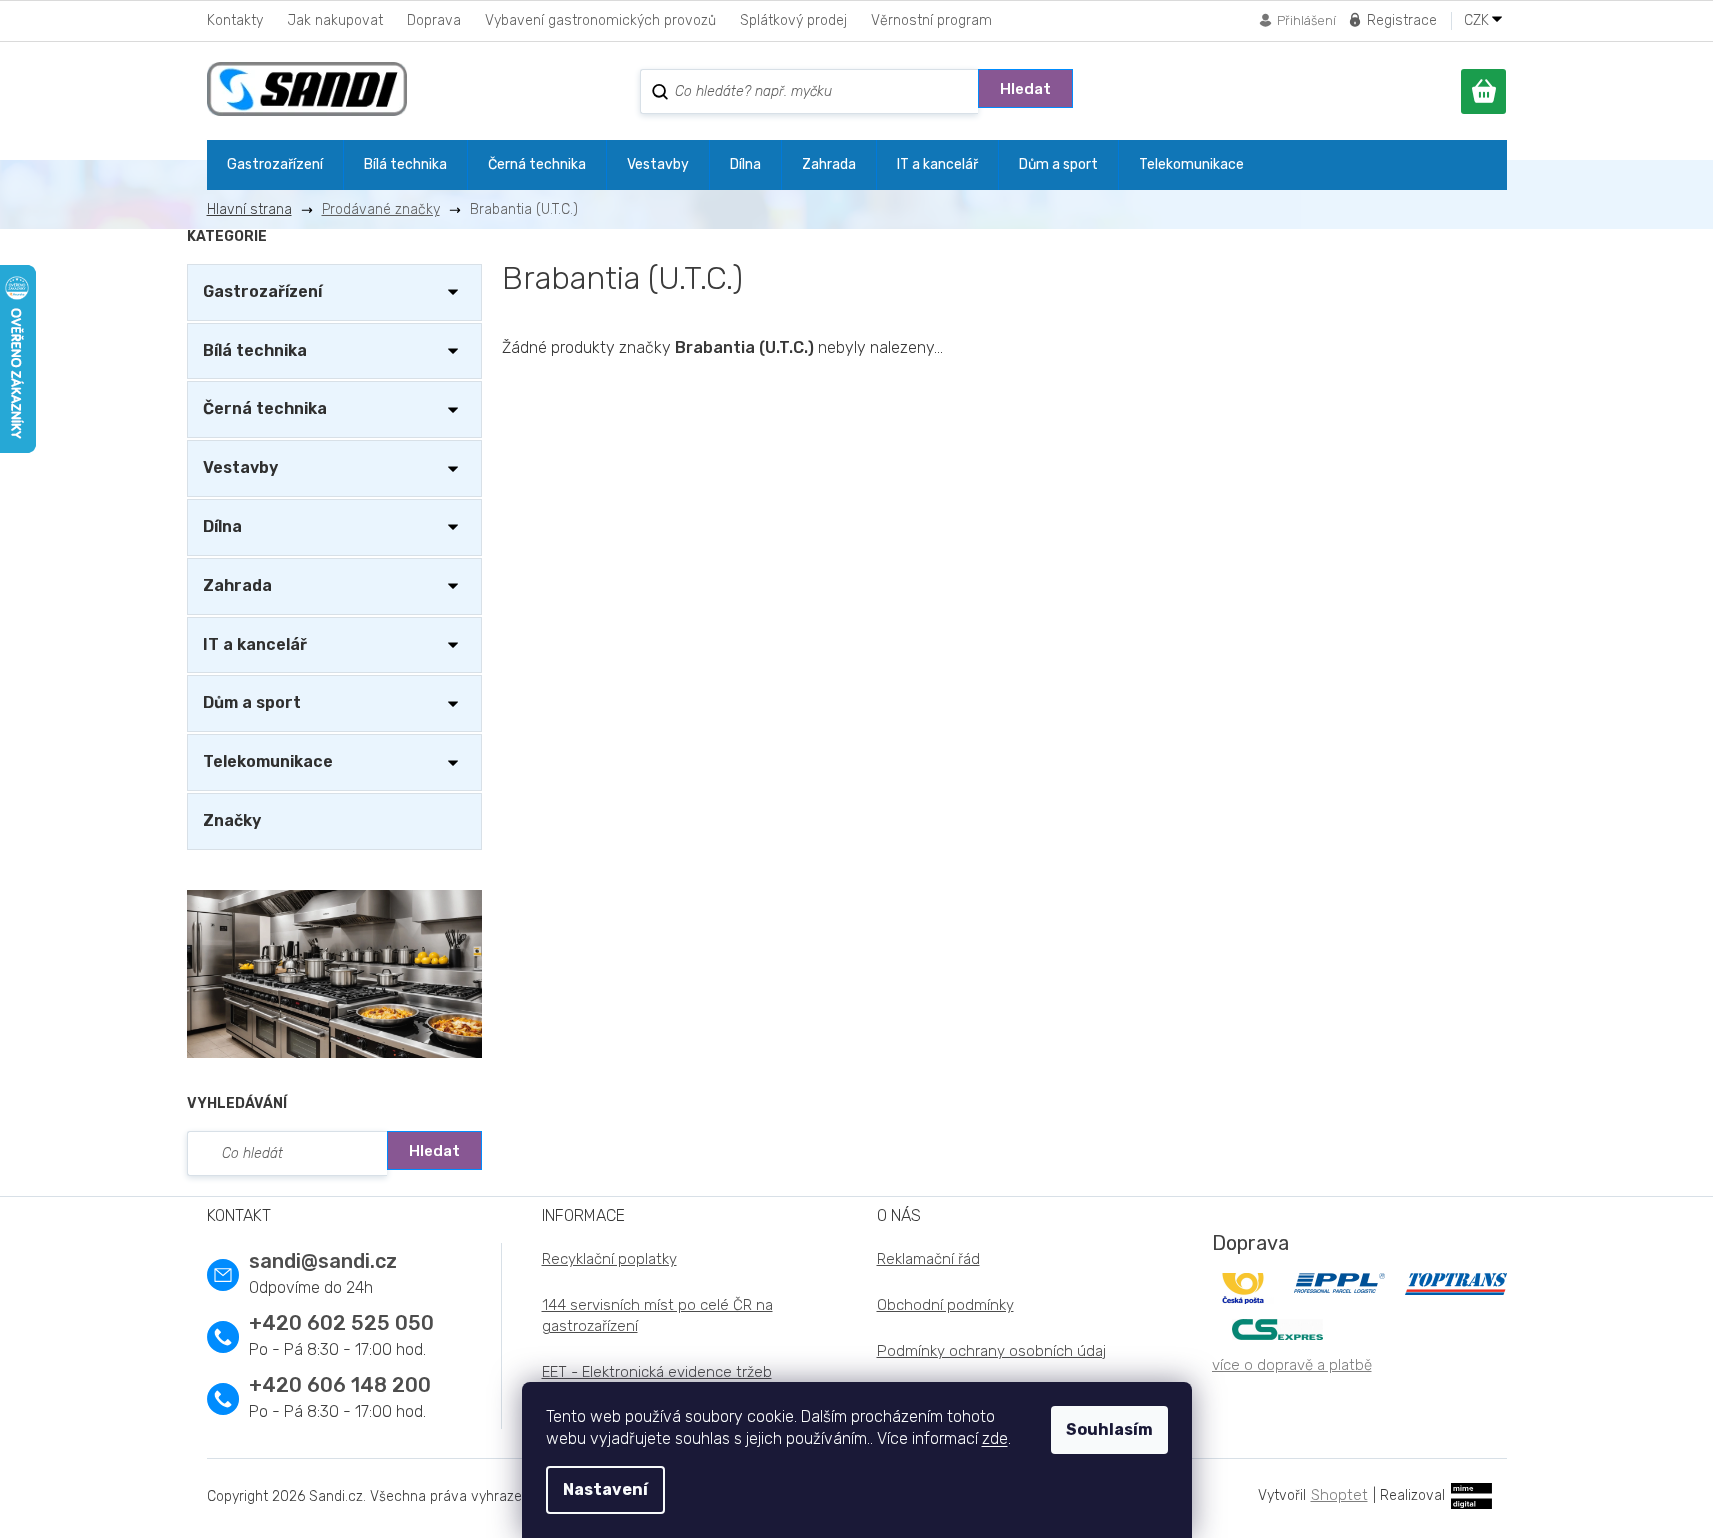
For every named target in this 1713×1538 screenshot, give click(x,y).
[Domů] (257, 209)
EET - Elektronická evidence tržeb (657, 1372)
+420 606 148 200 (340, 1385)
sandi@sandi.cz (323, 1261)
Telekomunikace (268, 761)
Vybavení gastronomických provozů (600, 20)
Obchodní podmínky (945, 1305)
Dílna (222, 526)
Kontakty (235, 20)
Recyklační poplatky (609, 1259)
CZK (1478, 21)
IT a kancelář (255, 644)
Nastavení (605, 1489)
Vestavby (240, 467)
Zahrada (237, 585)
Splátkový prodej (793, 20)
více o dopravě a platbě (1292, 1365)
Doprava (434, 20)
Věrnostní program (931, 20)
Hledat (1025, 89)
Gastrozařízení (262, 291)
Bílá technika (255, 350)
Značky (232, 820)
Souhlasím (1109, 1429)
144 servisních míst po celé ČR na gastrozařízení (657, 1315)
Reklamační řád (928, 1259)
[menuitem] (275, 165)
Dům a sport (252, 702)
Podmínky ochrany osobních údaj (991, 1351)
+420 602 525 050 (341, 1323)
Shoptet (1339, 1495)
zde (995, 1438)
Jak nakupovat (335, 20)
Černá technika (265, 408)
